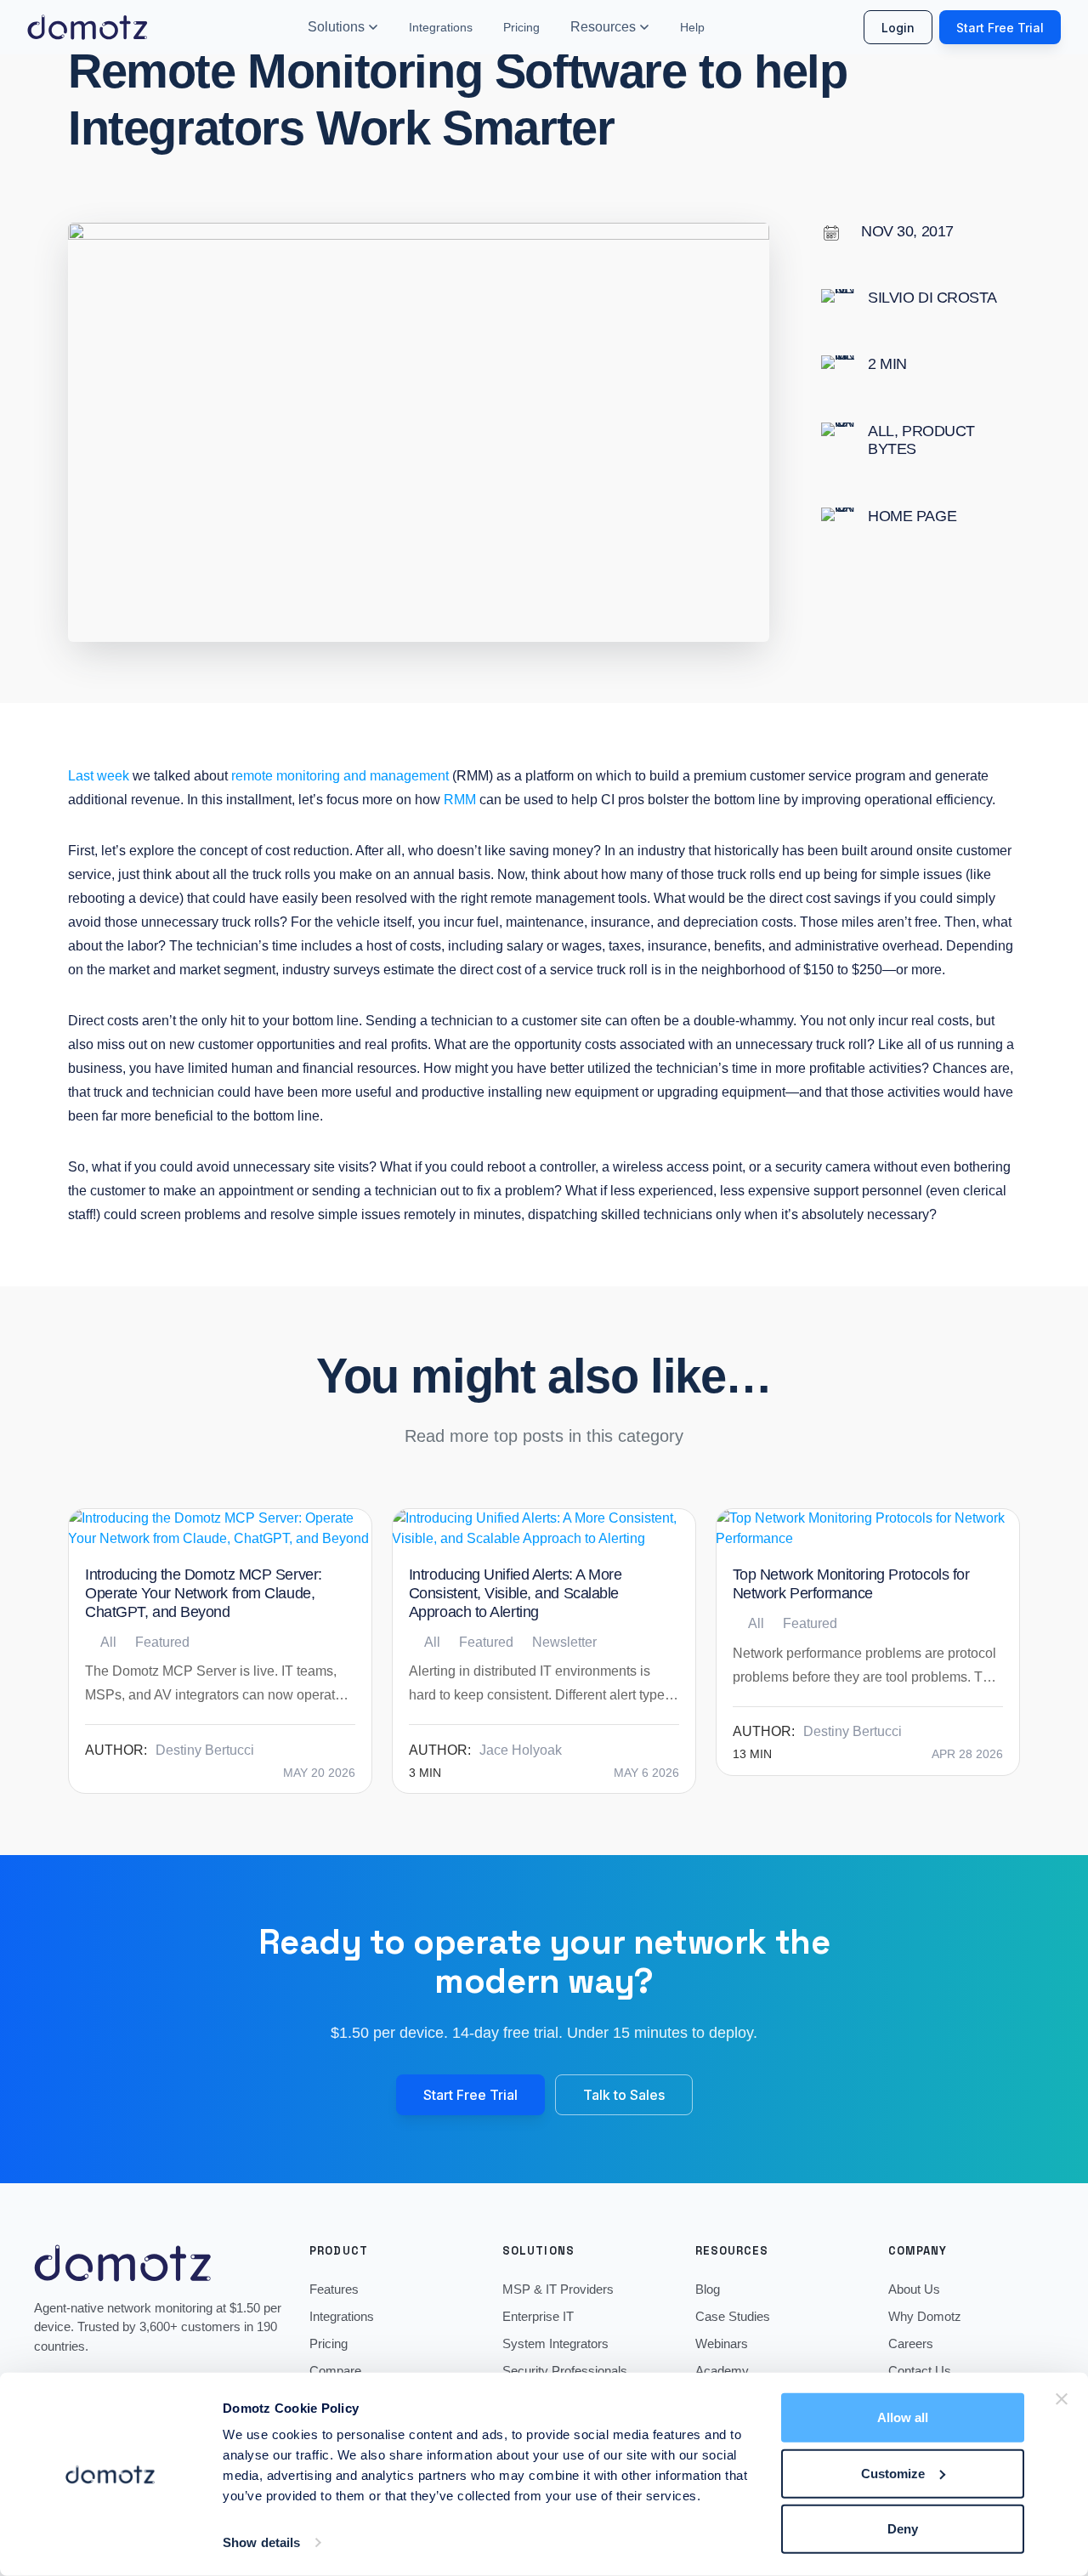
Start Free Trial (1000, 28)
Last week (99, 776)
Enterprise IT (538, 2316)
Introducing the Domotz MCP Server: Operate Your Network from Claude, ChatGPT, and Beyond (204, 1593)
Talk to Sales (624, 2095)
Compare (335, 2371)
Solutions (336, 27)
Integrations (441, 27)
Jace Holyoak (521, 1750)
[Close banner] (1062, 2399)
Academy (722, 2371)
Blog (708, 2289)
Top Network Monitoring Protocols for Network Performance (851, 1584)
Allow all (903, 2417)
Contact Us (920, 2371)
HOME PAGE (912, 516)
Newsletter (564, 1642)
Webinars (722, 2343)
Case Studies (733, 2316)
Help (692, 27)
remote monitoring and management (340, 776)
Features (334, 2289)
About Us (914, 2289)
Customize (893, 2473)
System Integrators (555, 2343)
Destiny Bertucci (205, 1750)
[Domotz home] (88, 27)
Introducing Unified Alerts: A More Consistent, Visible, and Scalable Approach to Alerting (516, 1593)
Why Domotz (925, 2316)
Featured (162, 1642)
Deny (903, 2529)
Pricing (521, 27)
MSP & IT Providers (558, 2289)
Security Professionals (565, 2371)
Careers (911, 2343)
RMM (460, 800)
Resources (603, 27)
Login (898, 28)
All (881, 431)
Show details (261, 2542)
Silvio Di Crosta (932, 298)
